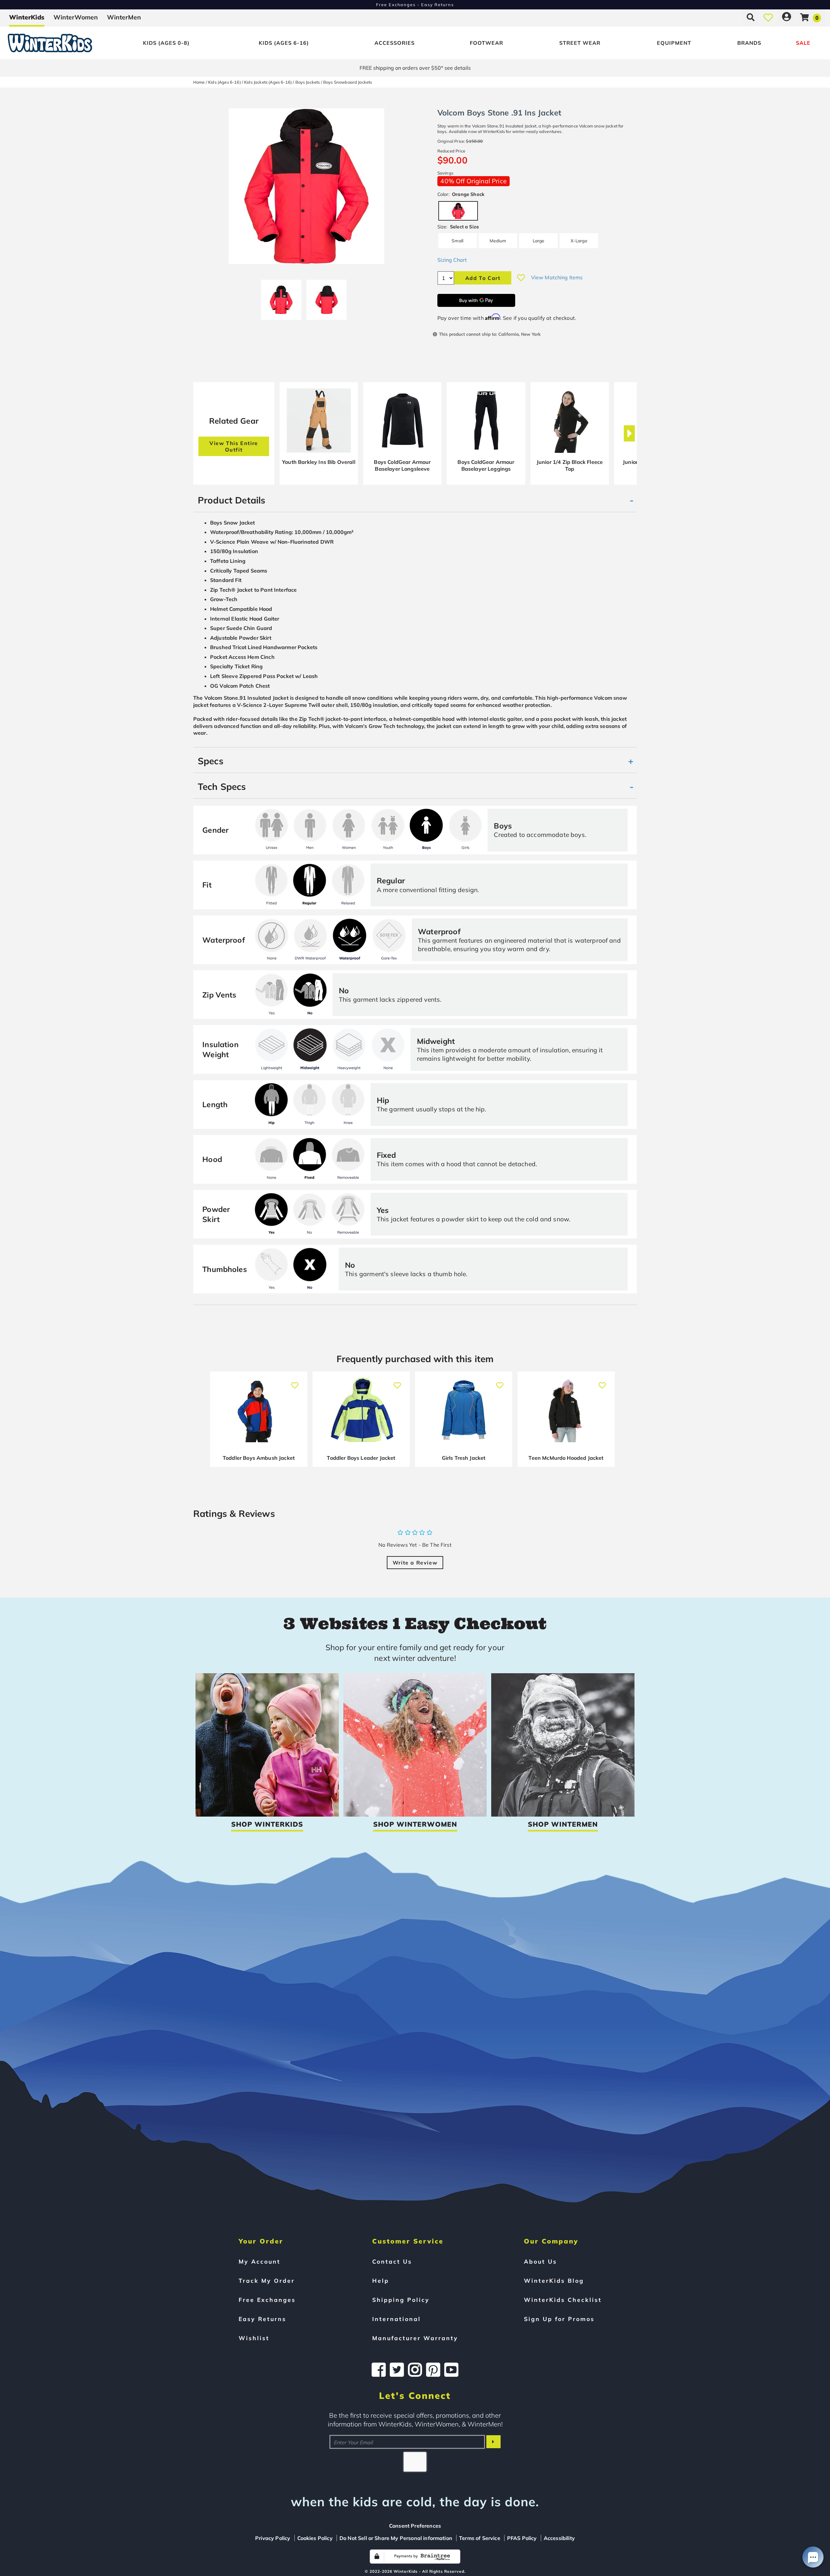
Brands (749, 43)
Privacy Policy (273, 2538)
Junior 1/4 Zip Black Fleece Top (570, 466)
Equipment (674, 43)
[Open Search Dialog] (751, 17)
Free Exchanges (267, 2300)
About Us (540, 2261)
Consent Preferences (415, 2526)
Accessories (395, 43)
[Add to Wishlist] (521, 278)
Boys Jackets (308, 82)
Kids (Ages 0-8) (166, 43)
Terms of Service (480, 2538)
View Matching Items (557, 277)
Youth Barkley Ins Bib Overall (319, 462)
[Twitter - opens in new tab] (397, 2370)
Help (381, 2280)
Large (539, 241)
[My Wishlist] (768, 17)
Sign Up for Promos (559, 2319)
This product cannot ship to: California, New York (490, 334)
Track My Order (267, 2280)
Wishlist (254, 2338)
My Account (260, 2261)
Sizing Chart (452, 260)
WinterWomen (76, 17)
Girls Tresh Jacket (464, 1458)
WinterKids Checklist (563, 2300)
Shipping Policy (401, 2300)
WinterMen (124, 17)
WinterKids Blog (554, 2280)
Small (457, 241)
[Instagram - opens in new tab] (415, 2370)
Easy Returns (262, 2319)
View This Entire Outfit (234, 446)
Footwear (486, 43)
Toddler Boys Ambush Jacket (259, 1458)
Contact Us (392, 2261)
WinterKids (27, 17)
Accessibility (559, 2538)
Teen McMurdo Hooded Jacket (566, 1458)
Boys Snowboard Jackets (348, 82)
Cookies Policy (315, 2538)
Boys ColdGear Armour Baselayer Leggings (486, 466)
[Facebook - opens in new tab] (379, 2370)
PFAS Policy (522, 2538)
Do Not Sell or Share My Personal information (396, 2538)
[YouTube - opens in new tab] (451, 2370)
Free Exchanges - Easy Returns (415, 5)
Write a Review (415, 1563)
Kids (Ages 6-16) (284, 43)
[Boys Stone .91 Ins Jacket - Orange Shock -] (281, 297)
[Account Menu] (787, 17)
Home (199, 82)
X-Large (579, 241)
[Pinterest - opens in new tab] (433, 2370)
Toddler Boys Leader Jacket (361, 1458)
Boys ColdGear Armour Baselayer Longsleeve (402, 466)
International (397, 2319)
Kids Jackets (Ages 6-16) (268, 82)
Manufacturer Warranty (415, 2338)
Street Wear (580, 43)
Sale (803, 43)
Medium (498, 241)
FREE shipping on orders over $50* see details (415, 68)
